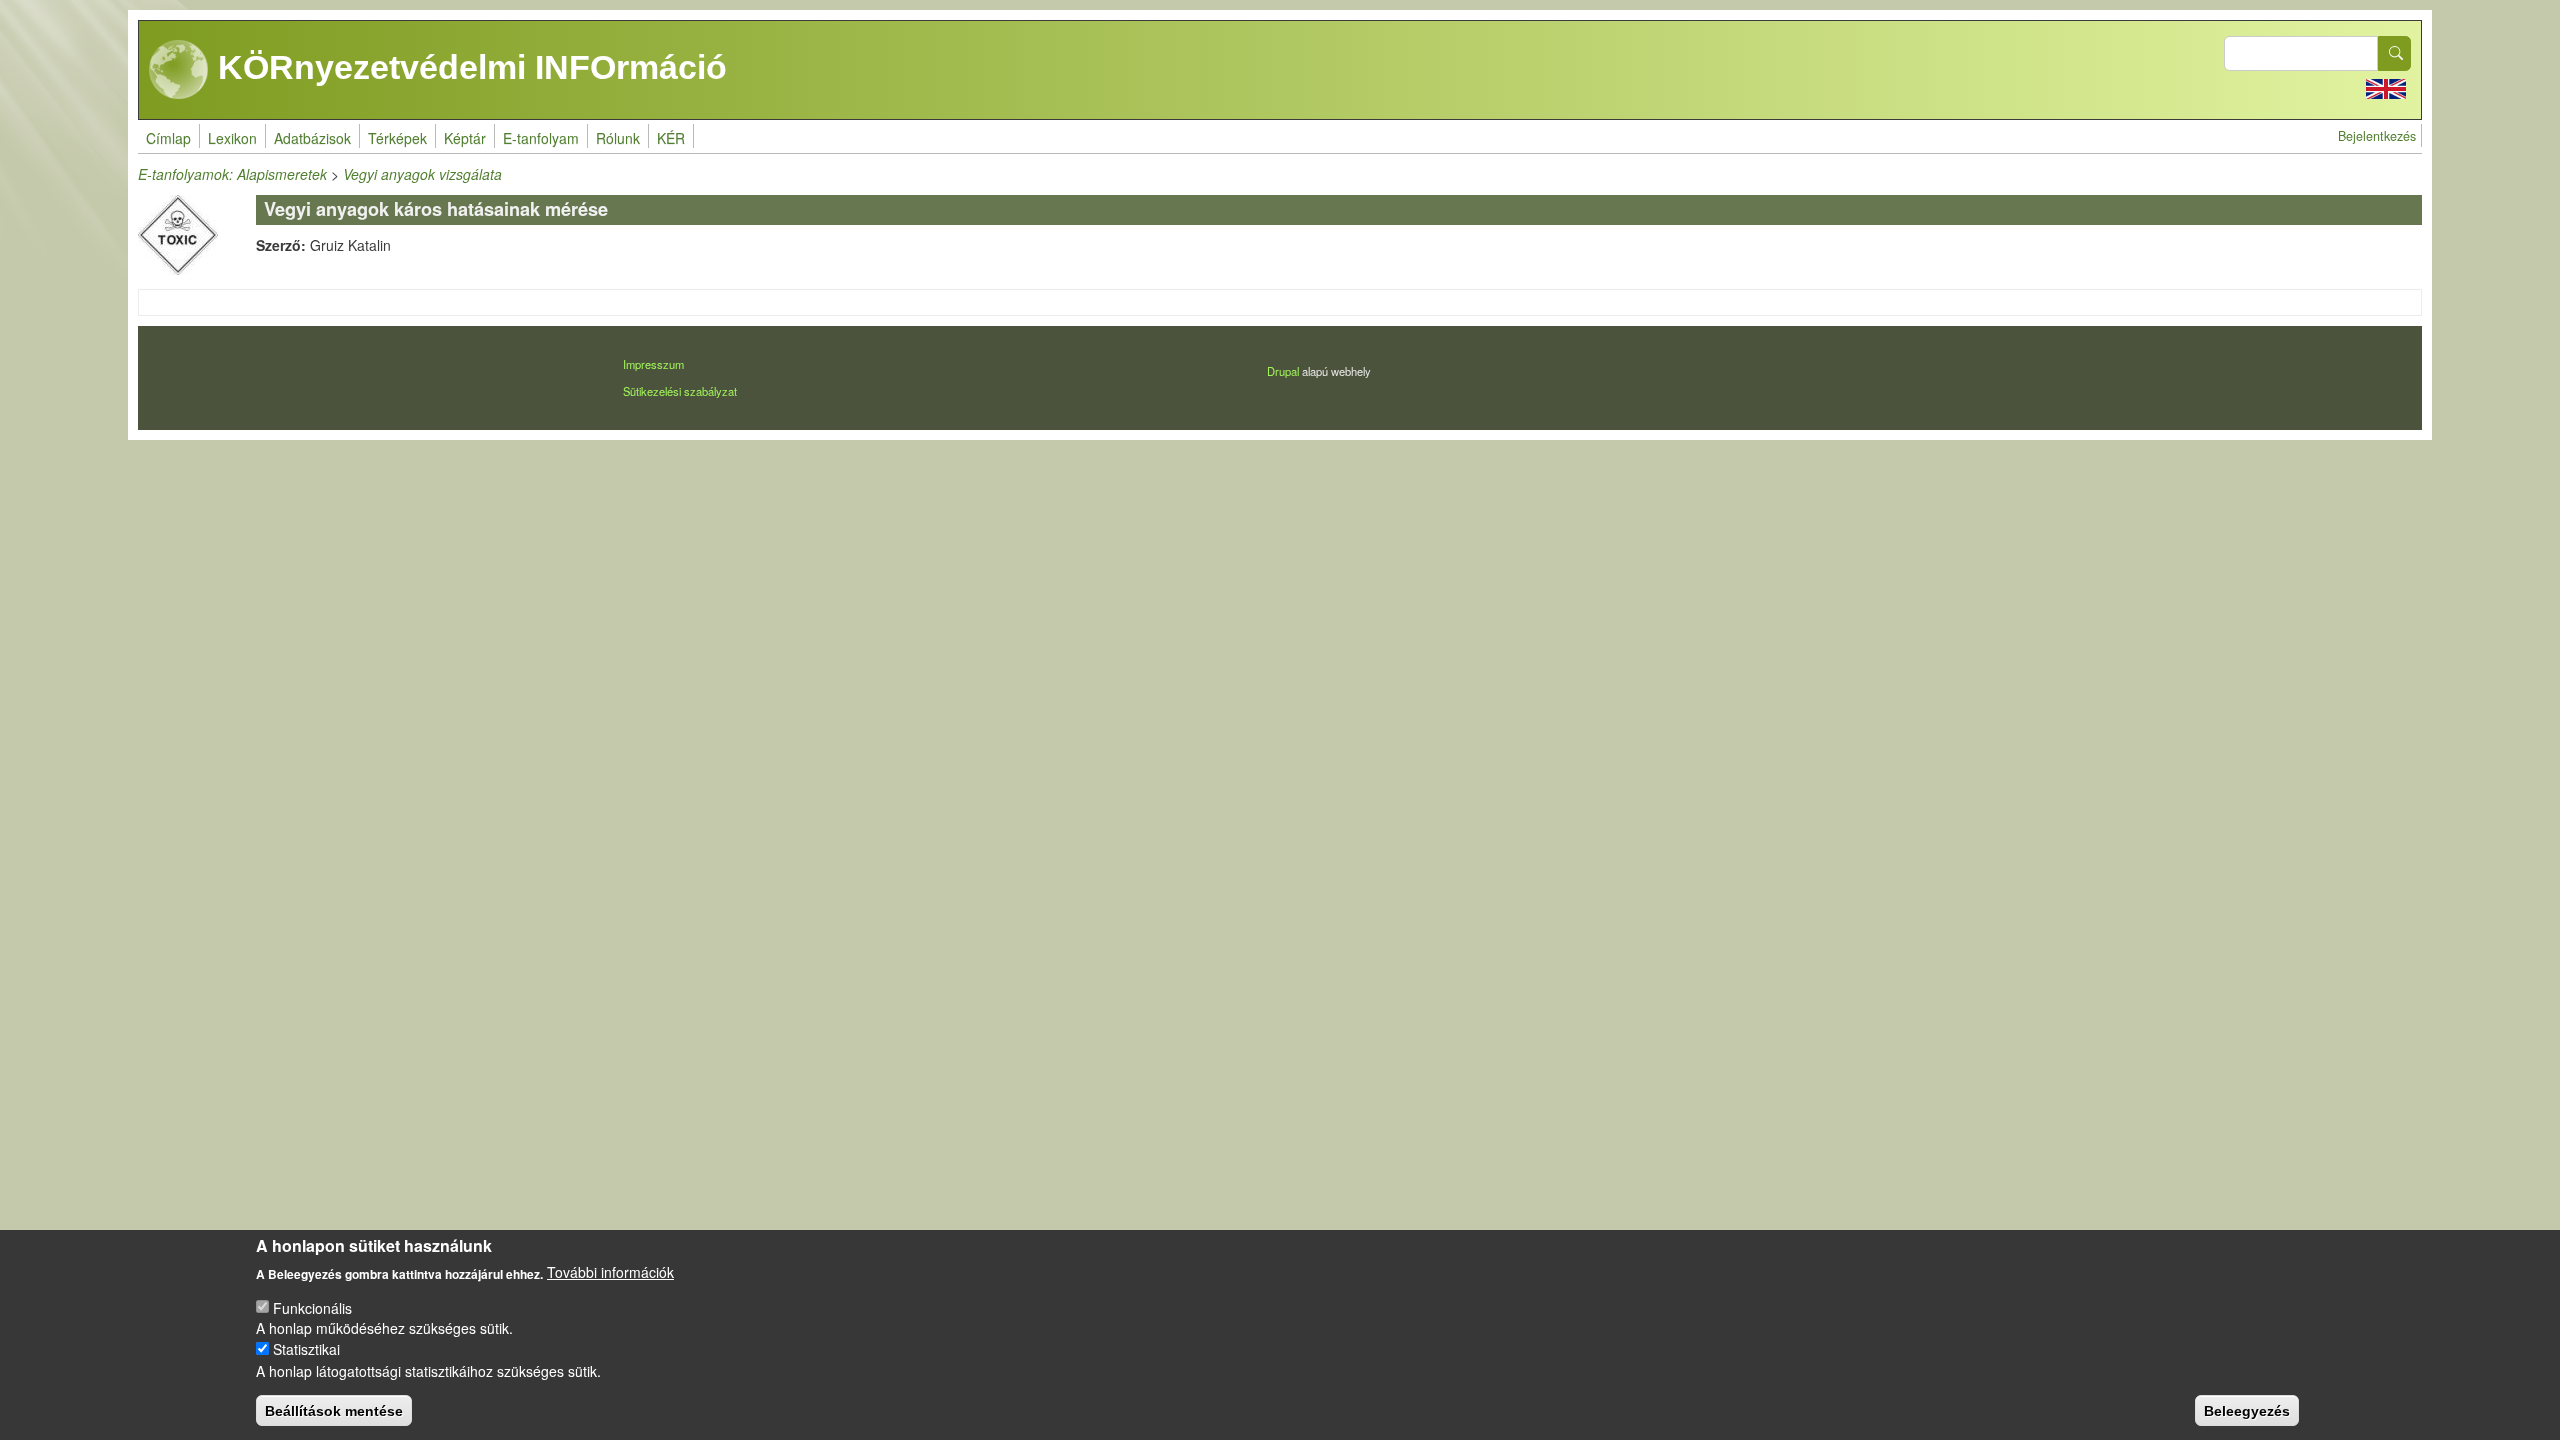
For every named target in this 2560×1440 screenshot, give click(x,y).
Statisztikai (306, 1349)
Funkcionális (312, 1307)
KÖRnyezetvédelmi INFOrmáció (468, 67)
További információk (610, 1272)
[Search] (2395, 53)
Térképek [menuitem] (397, 138)
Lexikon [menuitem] (232, 138)
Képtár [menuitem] (465, 138)
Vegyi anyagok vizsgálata (422, 174)
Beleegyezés (2247, 1410)
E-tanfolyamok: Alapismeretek (232, 174)
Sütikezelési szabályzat (680, 391)
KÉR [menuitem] (671, 138)
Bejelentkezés (2377, 136)
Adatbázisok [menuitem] (312, 138)
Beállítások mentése (334, 1410)
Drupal (1283, 371)
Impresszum (653, 364)
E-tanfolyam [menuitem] (541, 138)
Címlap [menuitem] (168, 138)
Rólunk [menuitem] (618, 138)
